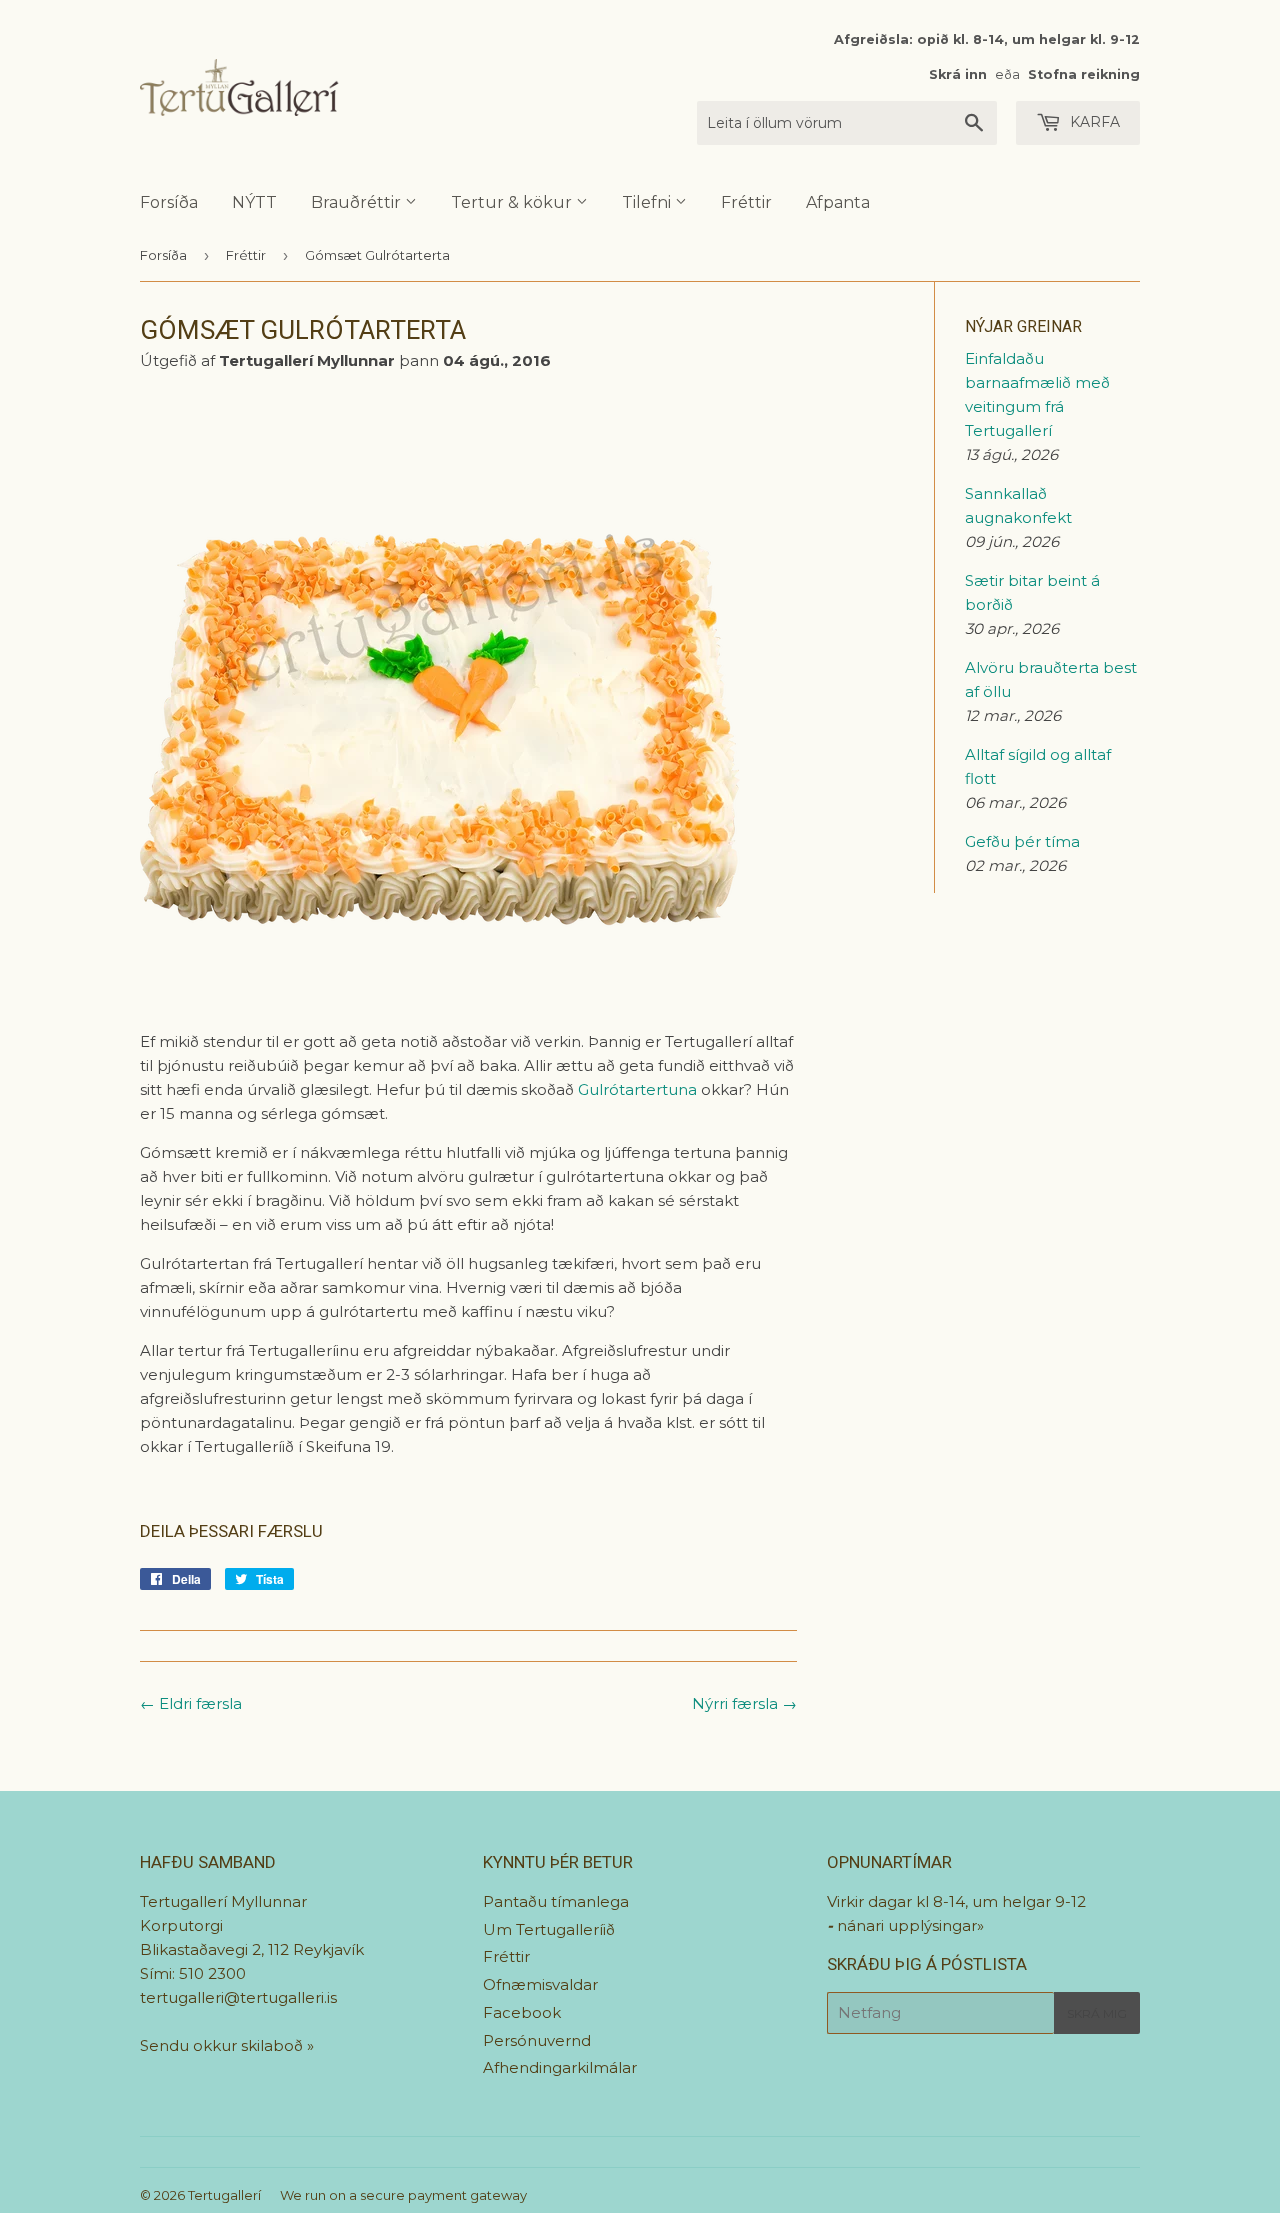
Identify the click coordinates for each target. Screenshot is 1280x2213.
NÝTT (254, 202)
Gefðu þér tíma (1022, 841)
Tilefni (648, 202)
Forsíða (169, 202)
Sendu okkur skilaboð (223, 2045)
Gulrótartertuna (639, 1089)
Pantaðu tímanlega (556, 1901)
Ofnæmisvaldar (540, 1984)
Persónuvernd (537, 2040)
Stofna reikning (1084, 74)
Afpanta (838, 202)
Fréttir (746, 202)
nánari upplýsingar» (910, 1925)
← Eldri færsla (191, 1703)
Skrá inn (958, 74)
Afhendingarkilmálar (560, 2067)
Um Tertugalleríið (549, 1929)
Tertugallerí (224, 2195)
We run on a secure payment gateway (403, 2195)
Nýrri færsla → (744, 1703)
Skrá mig (1097, 2013)
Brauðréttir (358, 202)
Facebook (522, 2012)
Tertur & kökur (513, 202)
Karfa (1093, 122)
